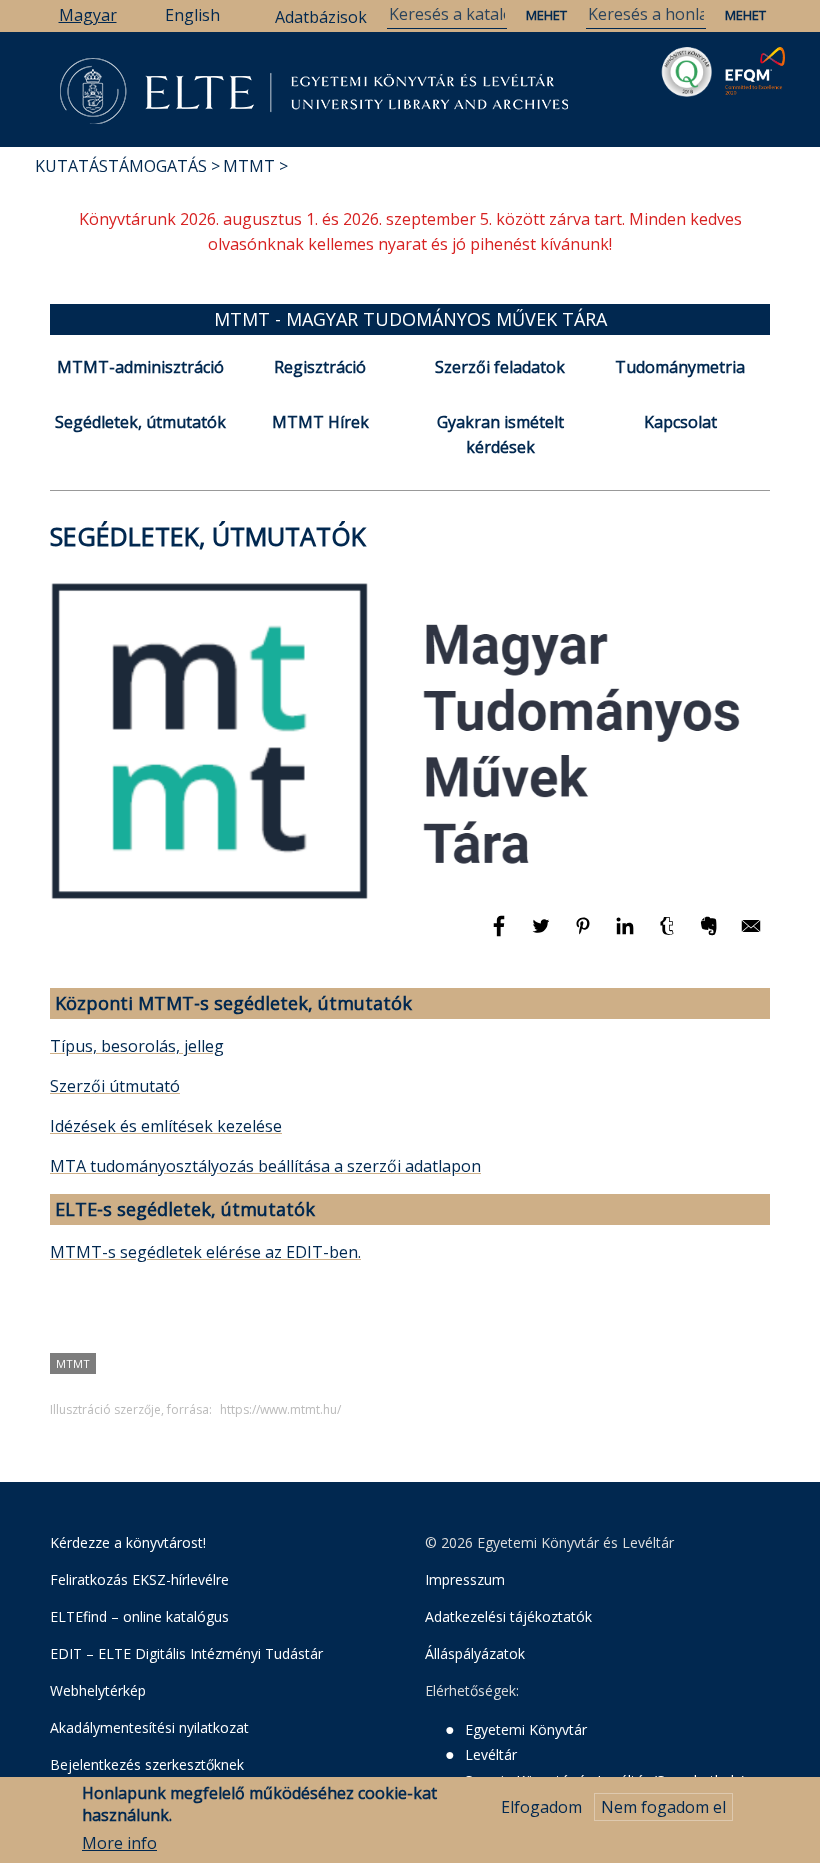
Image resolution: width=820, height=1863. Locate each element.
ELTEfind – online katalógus (139, 1616)
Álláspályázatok (475, 1653)
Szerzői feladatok (500, 367)
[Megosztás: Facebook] (501, 935)
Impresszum (465, 1579)
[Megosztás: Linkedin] (627, 935)
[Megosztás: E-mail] (751, 935)
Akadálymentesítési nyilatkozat (149, 1727)
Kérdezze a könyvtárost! (128, 1542)
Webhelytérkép (98, 1690)
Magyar (88, 15)
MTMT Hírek (320, 422)
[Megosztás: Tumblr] (669, 935)
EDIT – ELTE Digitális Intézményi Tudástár (186, 1653)
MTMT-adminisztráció (140, 367)
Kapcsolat (680, 422)
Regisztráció (320, 367)
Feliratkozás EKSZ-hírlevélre (139, 1579)
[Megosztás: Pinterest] (585, 935)
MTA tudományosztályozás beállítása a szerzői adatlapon (265, 1166)
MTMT (249, 166)
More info (119, 1843)
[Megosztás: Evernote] (711, 935)
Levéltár (491, 1754)
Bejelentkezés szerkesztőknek (147, 1764)
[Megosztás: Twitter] (543, 935)
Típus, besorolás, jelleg (137, 1046)
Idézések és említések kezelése (166, 1126)
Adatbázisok (321, 17)
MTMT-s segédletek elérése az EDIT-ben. (205, 1252)
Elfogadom (541, 1807)
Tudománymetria (680, 367)
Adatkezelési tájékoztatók (508, 1616)
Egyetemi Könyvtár (526, 1729)
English (192, 15)
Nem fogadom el (663, 1807)
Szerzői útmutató (115, 1086)
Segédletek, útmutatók (140, 422)
